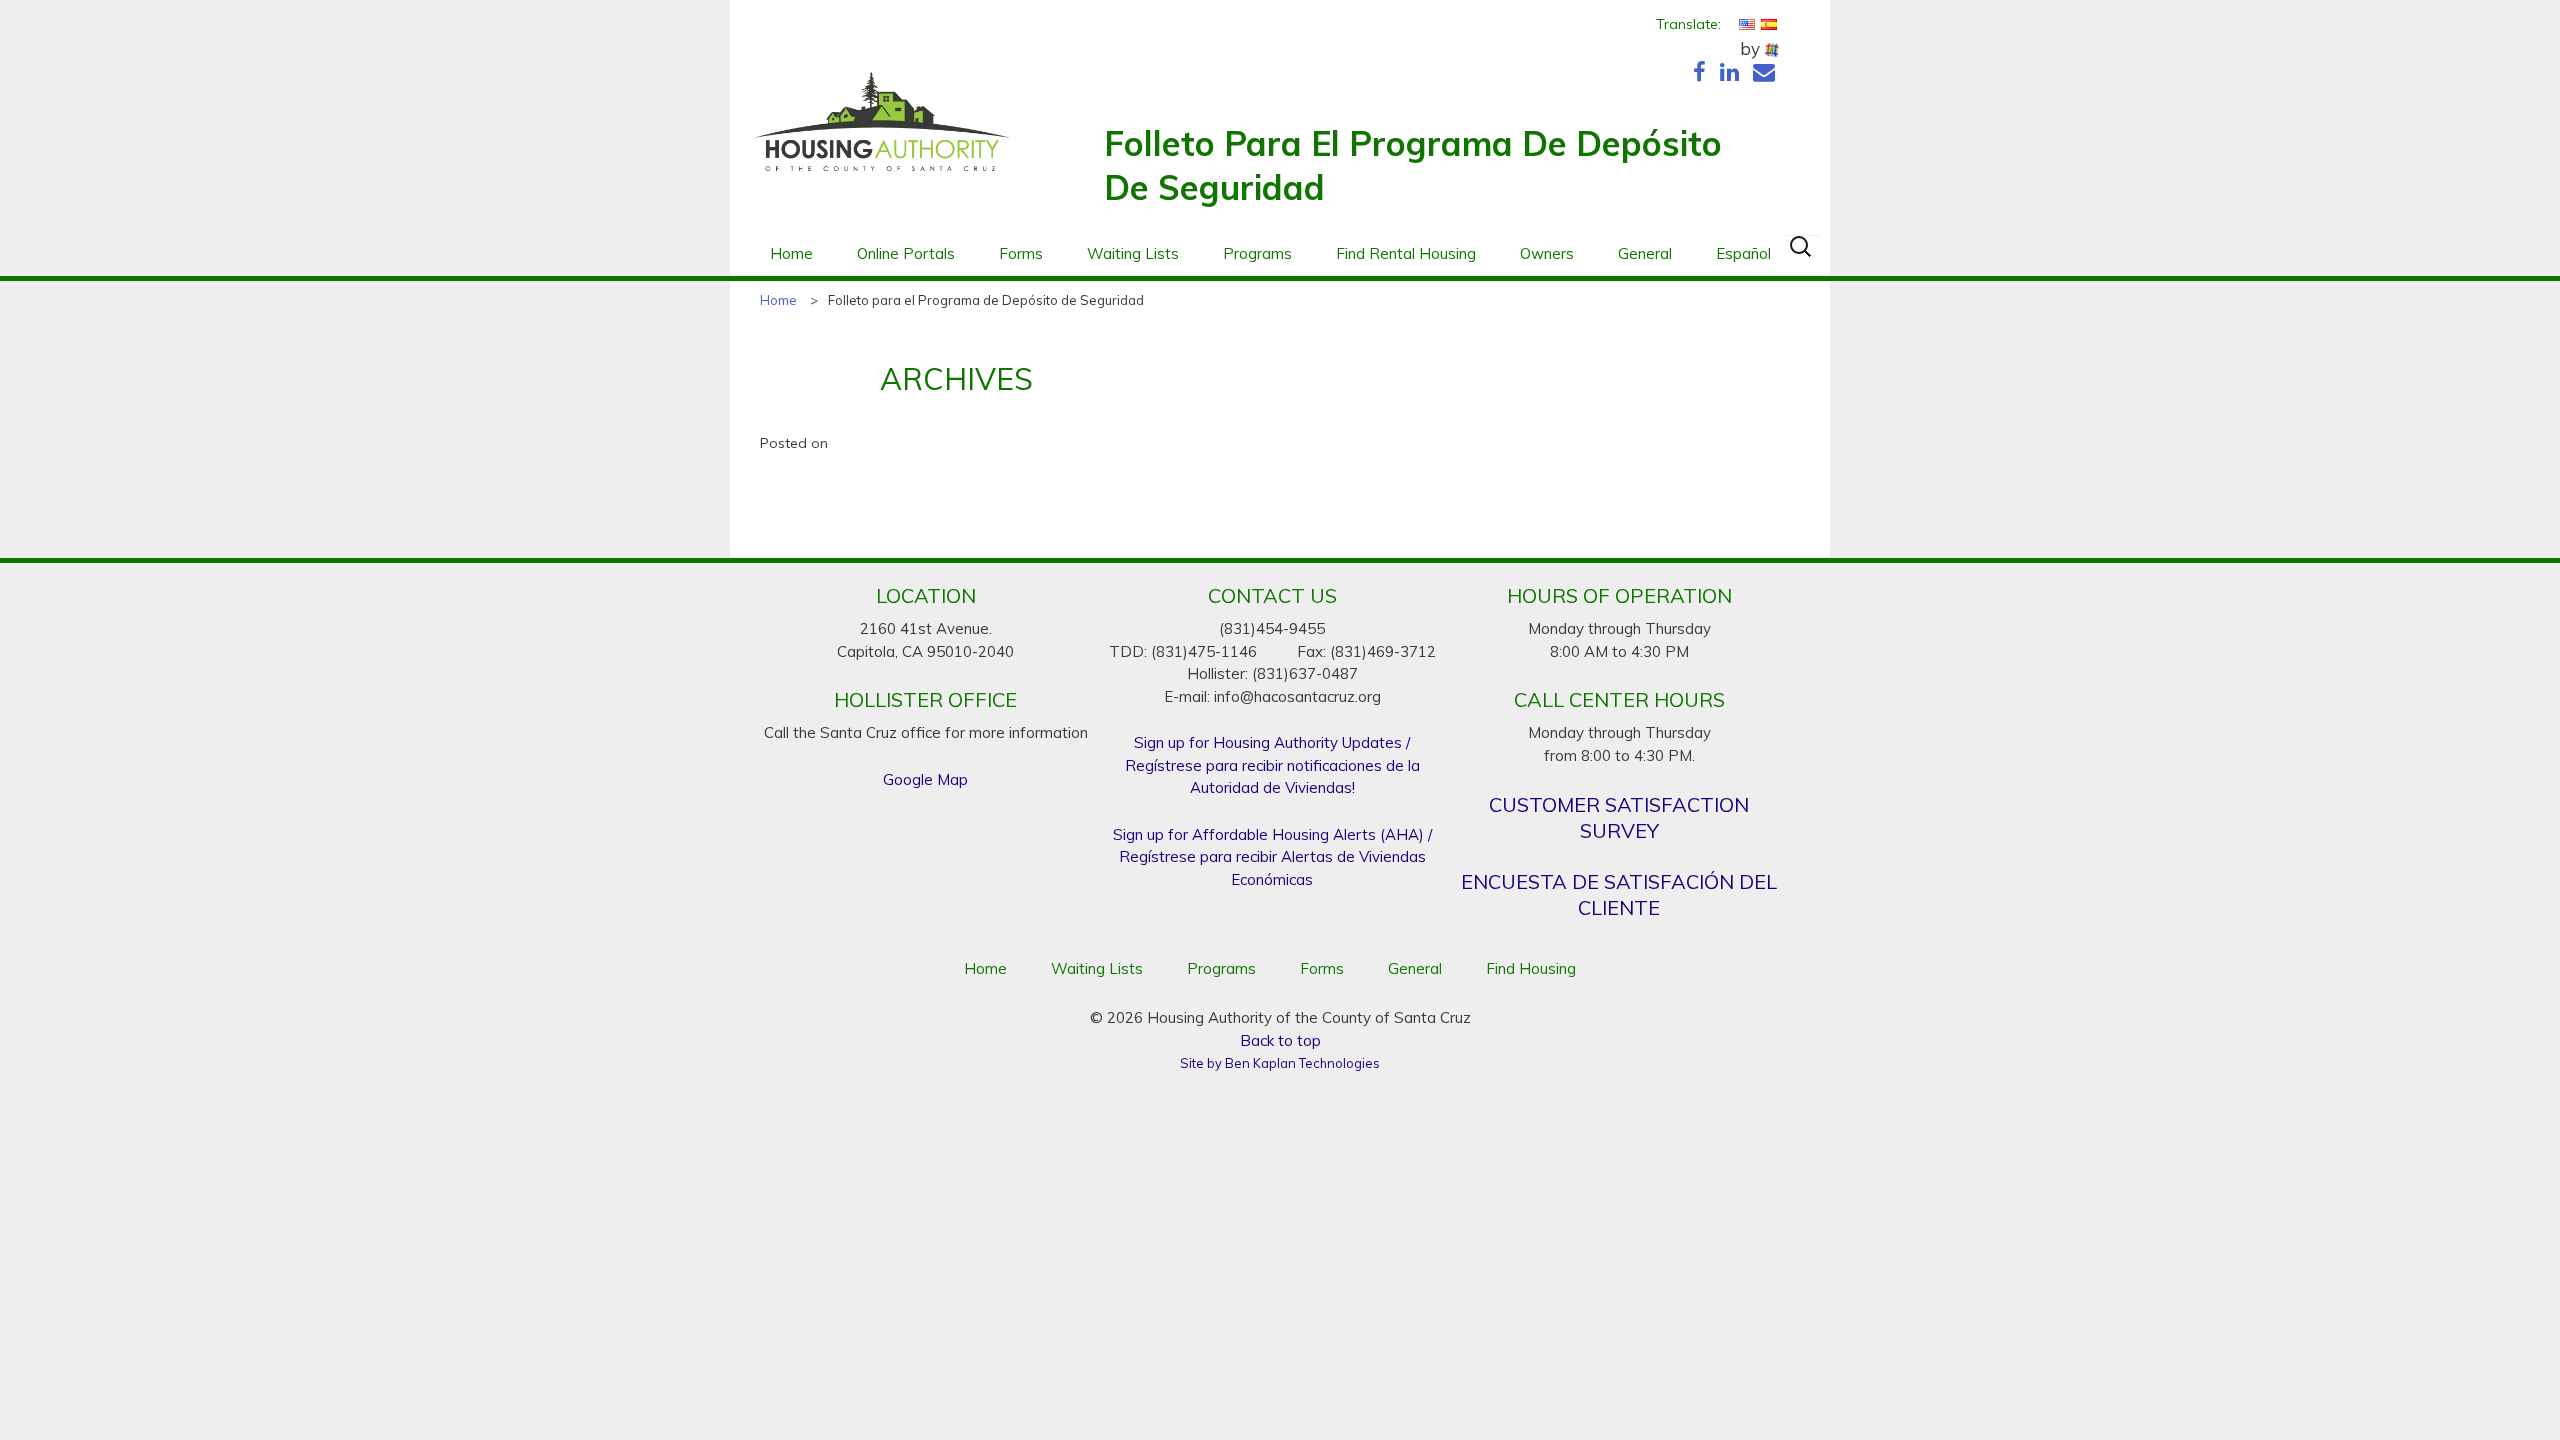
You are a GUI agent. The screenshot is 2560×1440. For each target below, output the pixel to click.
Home (791, 253)
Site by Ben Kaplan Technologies (1280, 1063)
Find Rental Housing (1406, 253)
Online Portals (906, 253)
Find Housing (1531, 968)
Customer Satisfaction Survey (1619, 817)
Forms (1021, 253)
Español (1743, 253)
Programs (1257, 253)
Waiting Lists (1133, 253)
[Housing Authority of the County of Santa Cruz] (882, 132)
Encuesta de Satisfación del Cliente (1619, 894)
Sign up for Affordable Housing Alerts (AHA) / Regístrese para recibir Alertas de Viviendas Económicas (1272, 857)
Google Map (925, 779)
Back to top (1280, 1040)
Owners (1547, 253)
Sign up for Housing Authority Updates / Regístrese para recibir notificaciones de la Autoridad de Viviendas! (1272, 765)
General (1645, 253)
